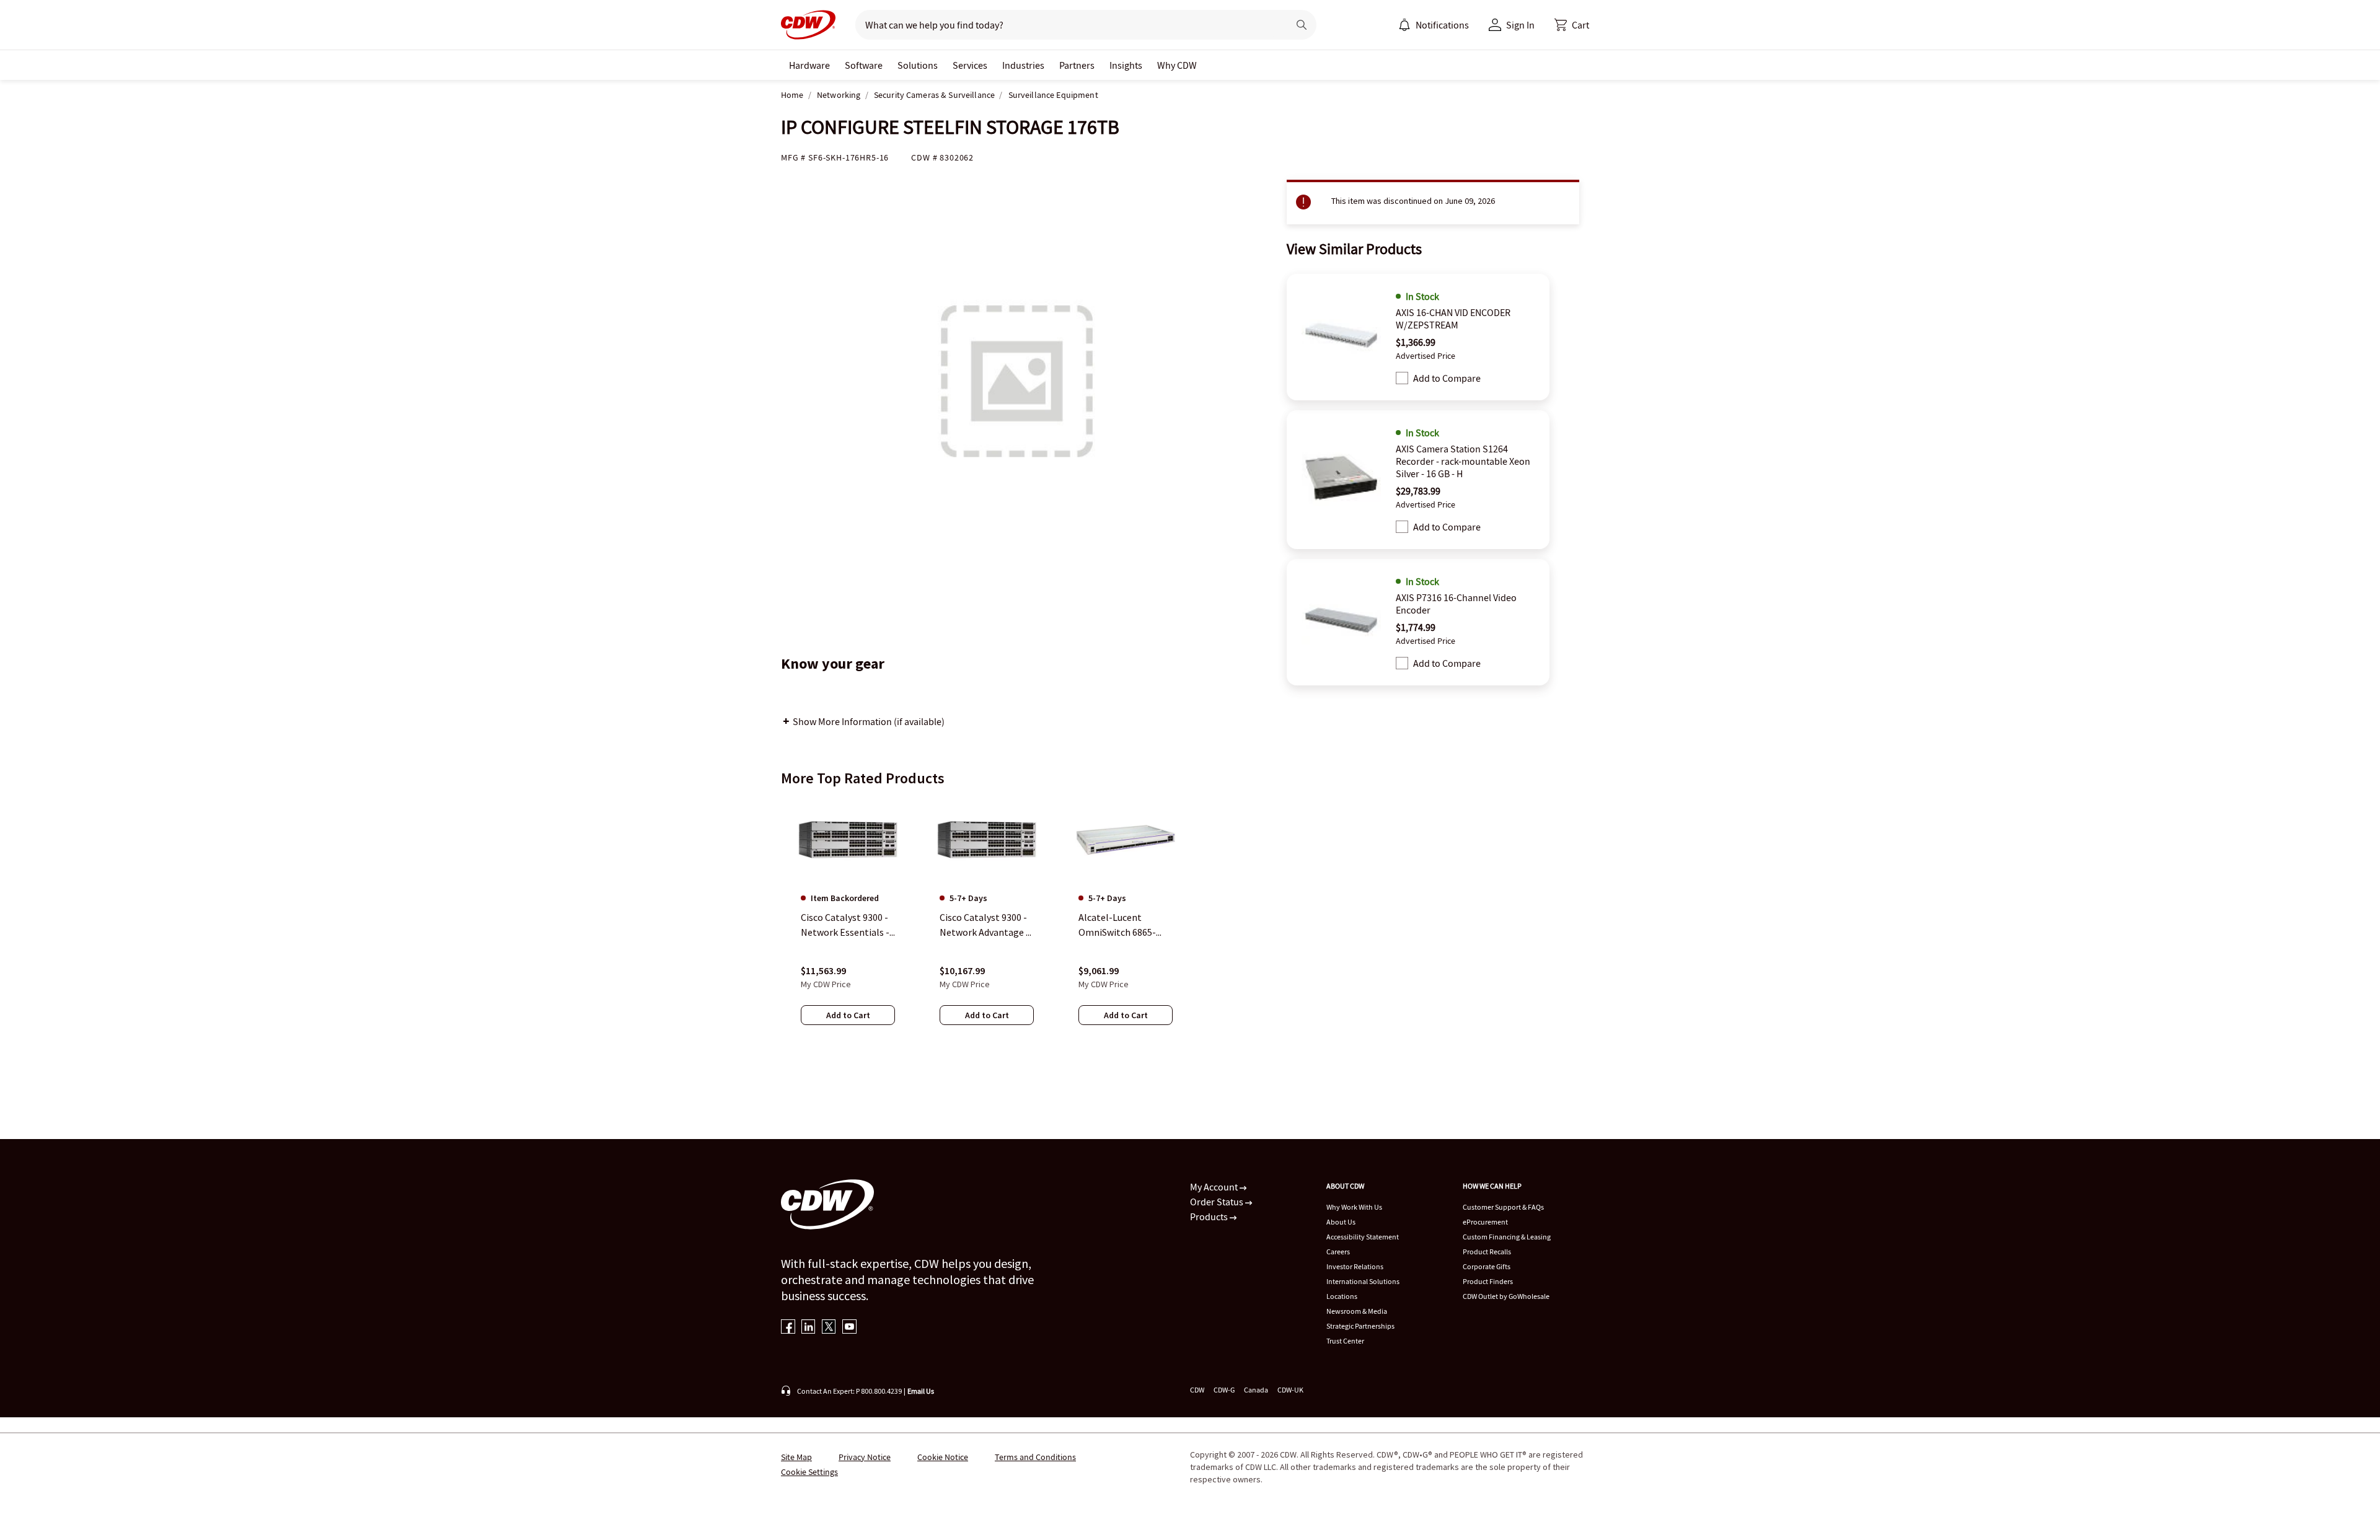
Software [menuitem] (864, 65)
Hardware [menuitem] (809, 65)
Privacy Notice (865, 1457)
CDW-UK (1290, 1390)
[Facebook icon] (788, 1328)
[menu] (1434, 25)
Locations (1342, 1296)
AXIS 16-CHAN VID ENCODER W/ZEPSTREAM (1453, 319)
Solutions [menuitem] (918, 65)
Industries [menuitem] (1023, 65)
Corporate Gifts (1487, 1266)
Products (1210, 1217)
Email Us (921, 1391)
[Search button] (1302, 25)
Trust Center (1345, 1341)
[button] (1572, 25)
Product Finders (1488, 1281)
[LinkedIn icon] (809, 1328)
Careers (1338, 1252)
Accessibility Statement (1363, 1237)
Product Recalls (1487, 1252)
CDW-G (1224, 1390)
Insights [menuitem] (1126, 65)
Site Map (796, 1457)
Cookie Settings (809, 1472)
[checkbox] (1402, 378)
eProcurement (1485, 1222)
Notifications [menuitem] (1442, 25)
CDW (1197, 1390)
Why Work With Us (1354, 1207)
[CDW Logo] (808, 25)
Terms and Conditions (1035, 1457)
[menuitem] (1404, 25)
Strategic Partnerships (1360, 1326)
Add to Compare (1447, 378)
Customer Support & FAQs (1503, 1207)
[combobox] (1067, 25)
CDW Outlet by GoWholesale (1506, 1296)
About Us (1341, 1222)
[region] (1190, 924)
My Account (1215, 1187)
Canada (1256, 1390)
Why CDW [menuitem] (1177, 65)
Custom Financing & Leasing (1507, 1237)
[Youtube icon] (849, 1328)
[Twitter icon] (829, 1328)
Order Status (1218, 1202)
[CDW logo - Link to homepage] (808, 25)
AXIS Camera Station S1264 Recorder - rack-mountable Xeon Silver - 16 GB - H (1463, 461)
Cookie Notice (943, 1457)
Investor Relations (1355, 1266)
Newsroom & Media (1357, 1311)
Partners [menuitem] (1077, 65)
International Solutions (1363, 1281)
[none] (809, 65)
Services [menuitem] (970, 65)
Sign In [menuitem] (1520, 25)
